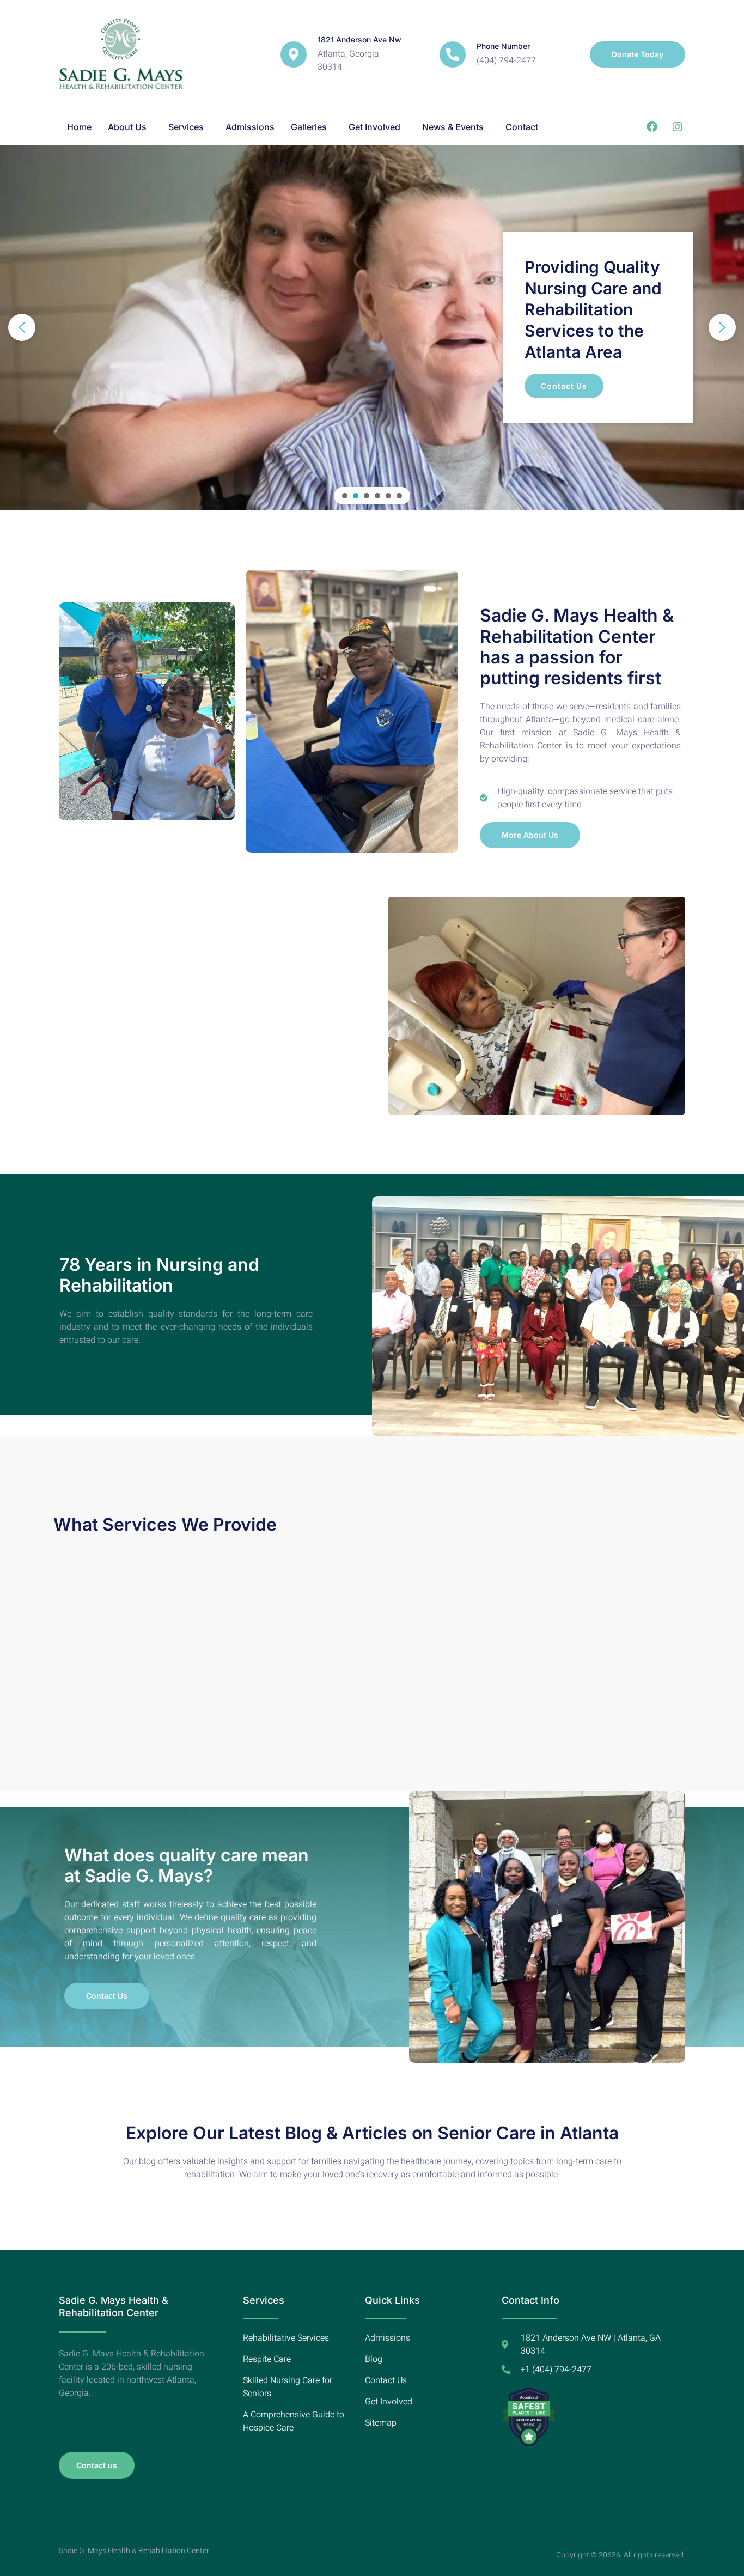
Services (186, 127)
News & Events (453, 127)
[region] (372, 327)
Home (79, 127)
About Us (127, 127)
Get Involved (374, 127)
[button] (130, 127)
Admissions (250, 127)
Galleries (309, 127)
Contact (522, 127)
